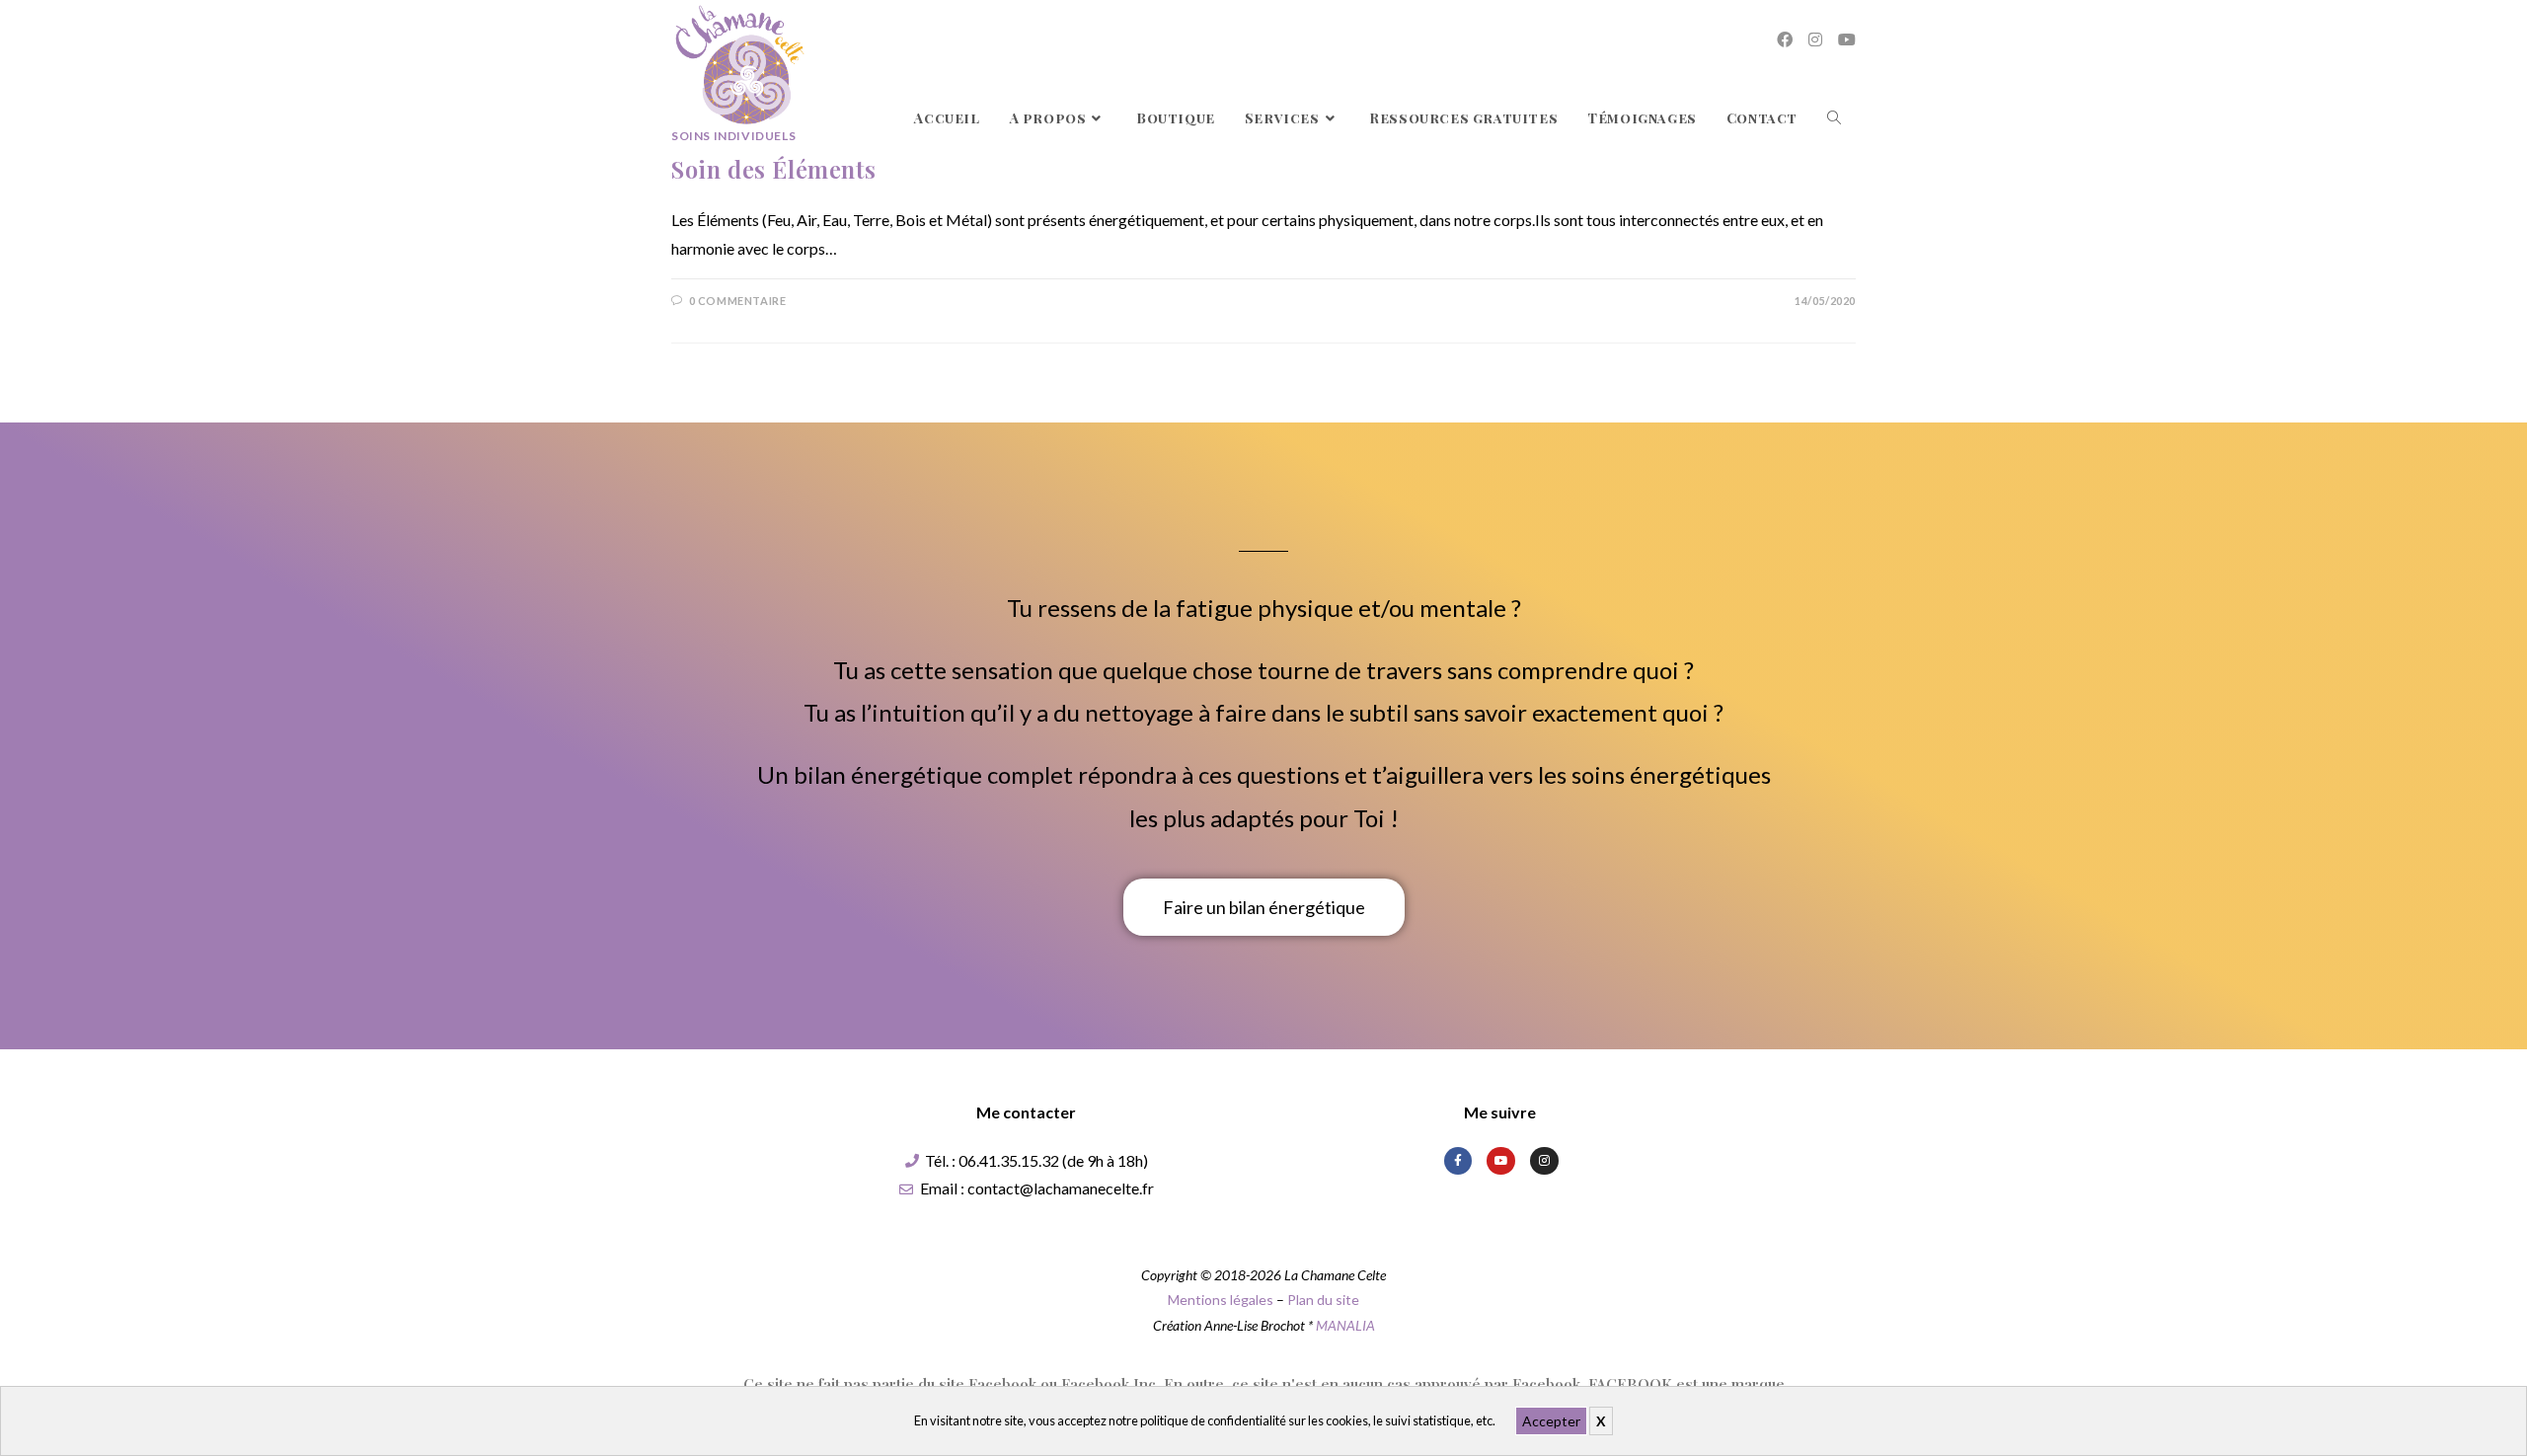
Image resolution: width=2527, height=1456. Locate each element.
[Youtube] (1501, 1161)
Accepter (1551, 1421)
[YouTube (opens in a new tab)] (1847, 39)
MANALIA (1345, 1325)
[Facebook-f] (1458, 1161)
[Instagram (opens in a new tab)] (1815, 39)
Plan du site (1323, 1300)
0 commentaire (738, 301)
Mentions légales (1221, 1300)
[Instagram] (1544, 1161)
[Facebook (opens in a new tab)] (1785, 39)
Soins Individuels (733, 136)
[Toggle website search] (1834, 118)
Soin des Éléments (773, 169)
